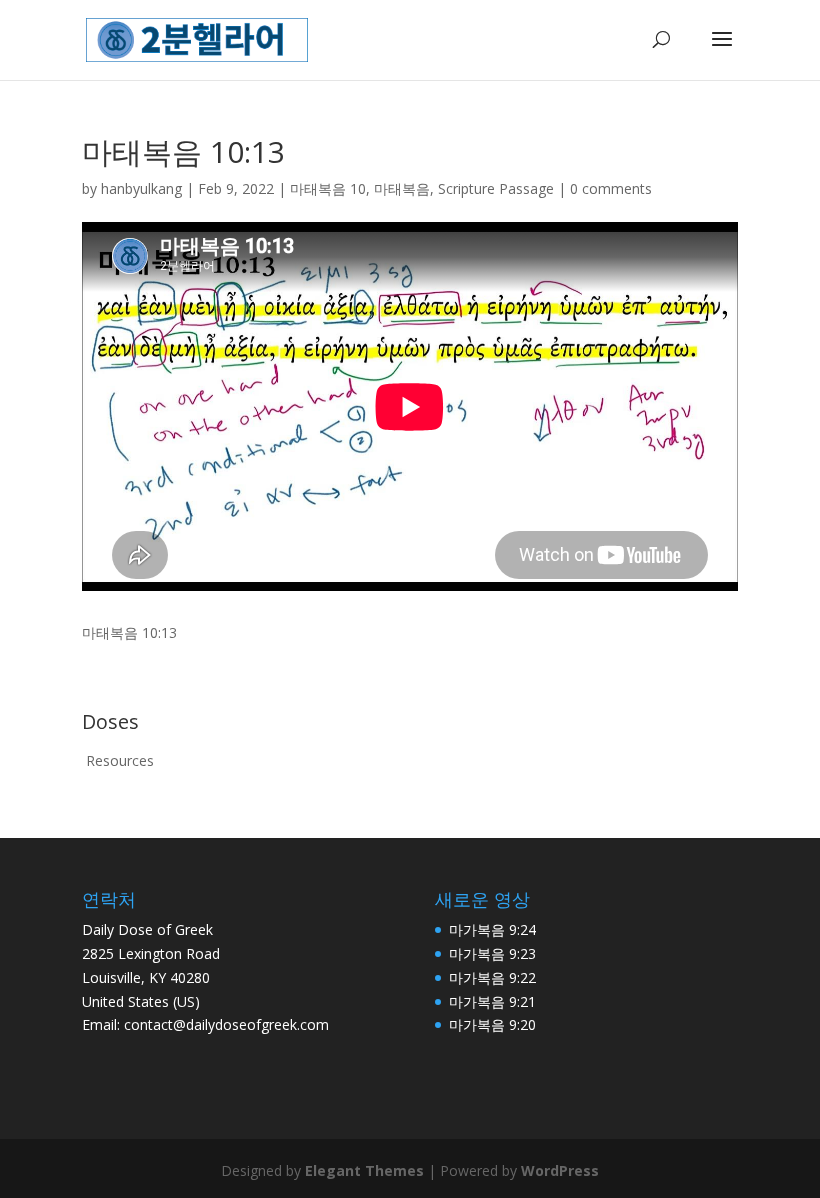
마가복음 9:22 (492, 977)
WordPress (560, 1170)
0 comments (611, 188)
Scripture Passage (496, 188)
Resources (120, 760)
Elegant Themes (364, 1170)
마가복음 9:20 (492, 1024)
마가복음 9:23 (492, 953)
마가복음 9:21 (492, 1001)
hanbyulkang (141, 188)
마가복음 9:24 (492, 929)
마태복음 (402, 188)
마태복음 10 (328, 188)
